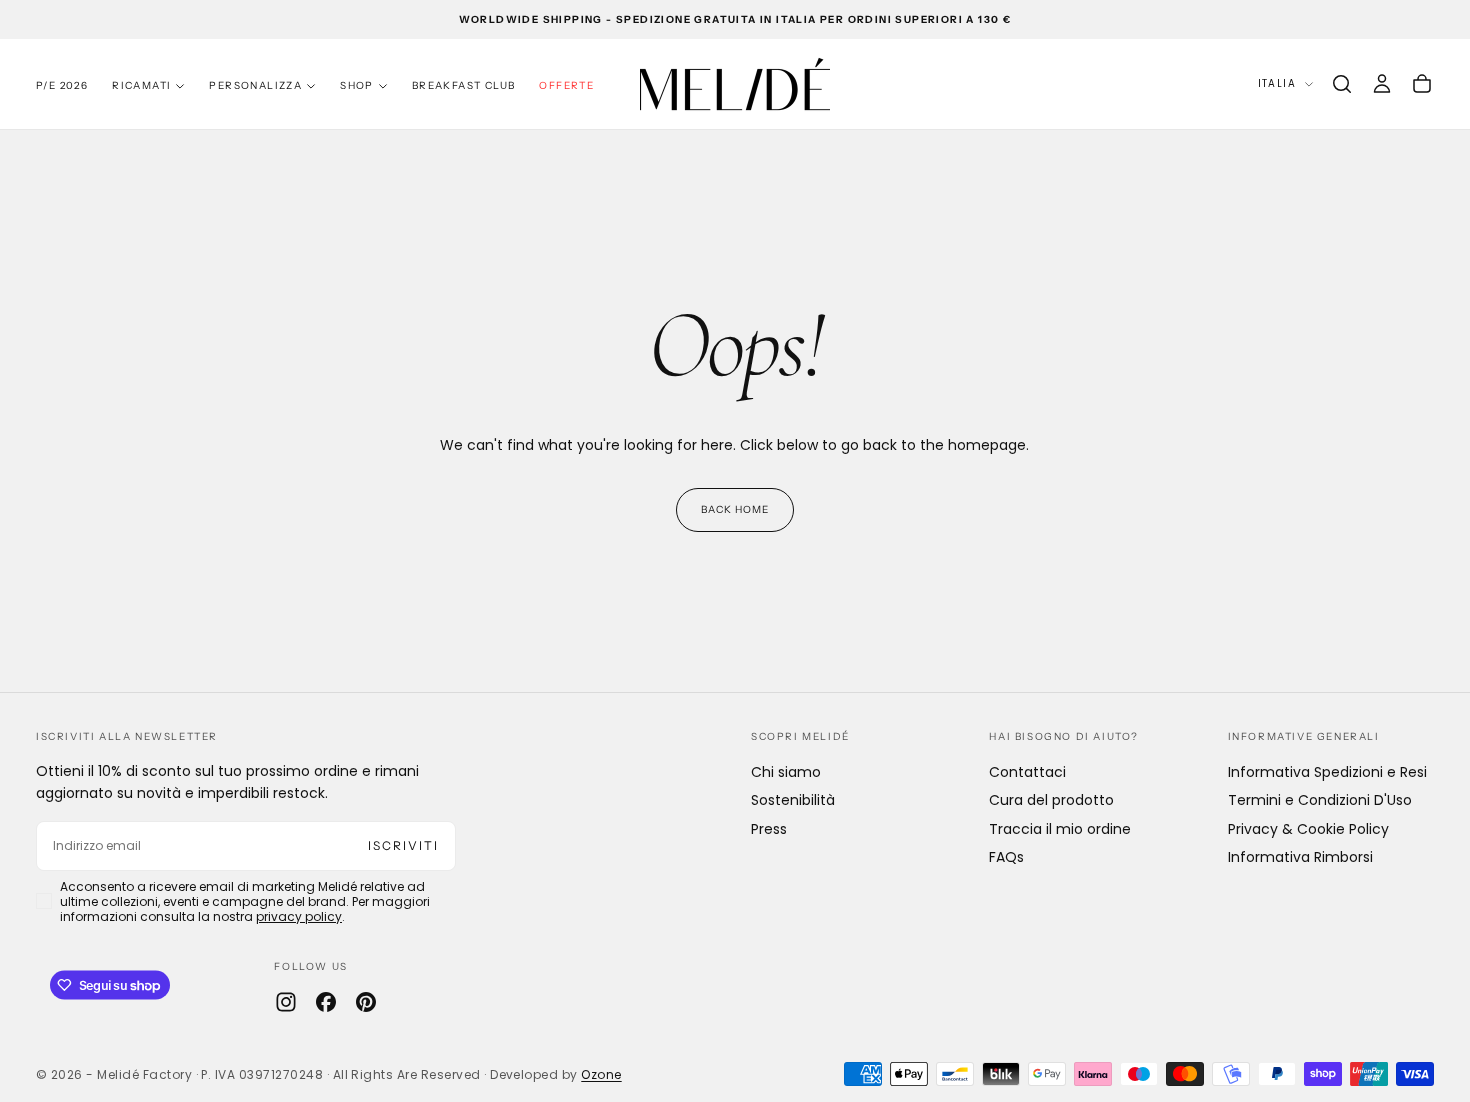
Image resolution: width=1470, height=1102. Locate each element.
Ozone (601, 1074)
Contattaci (1027, 772)
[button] (1342, 84)
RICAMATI (141, 85)
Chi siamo (786, 772)
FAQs (1006, 857)
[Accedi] (1382, 84)
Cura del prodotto (1051, 800)
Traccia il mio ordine (1060, 829)
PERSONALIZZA (255, 85)
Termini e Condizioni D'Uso (1320, 800)
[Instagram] (286, 1002)
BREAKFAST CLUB (464, 85)
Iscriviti (403, 845)
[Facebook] (326, 1002)
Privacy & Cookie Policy (1308, 829)
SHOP (357, 85)
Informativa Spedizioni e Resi (1327, 772)
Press (769, 829)
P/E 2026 (62, 85)
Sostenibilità (793, 800)
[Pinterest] (366, 1002)
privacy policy (299, 916)
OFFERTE (566, 85)
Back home (735, 509)
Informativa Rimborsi (1300, 857)
